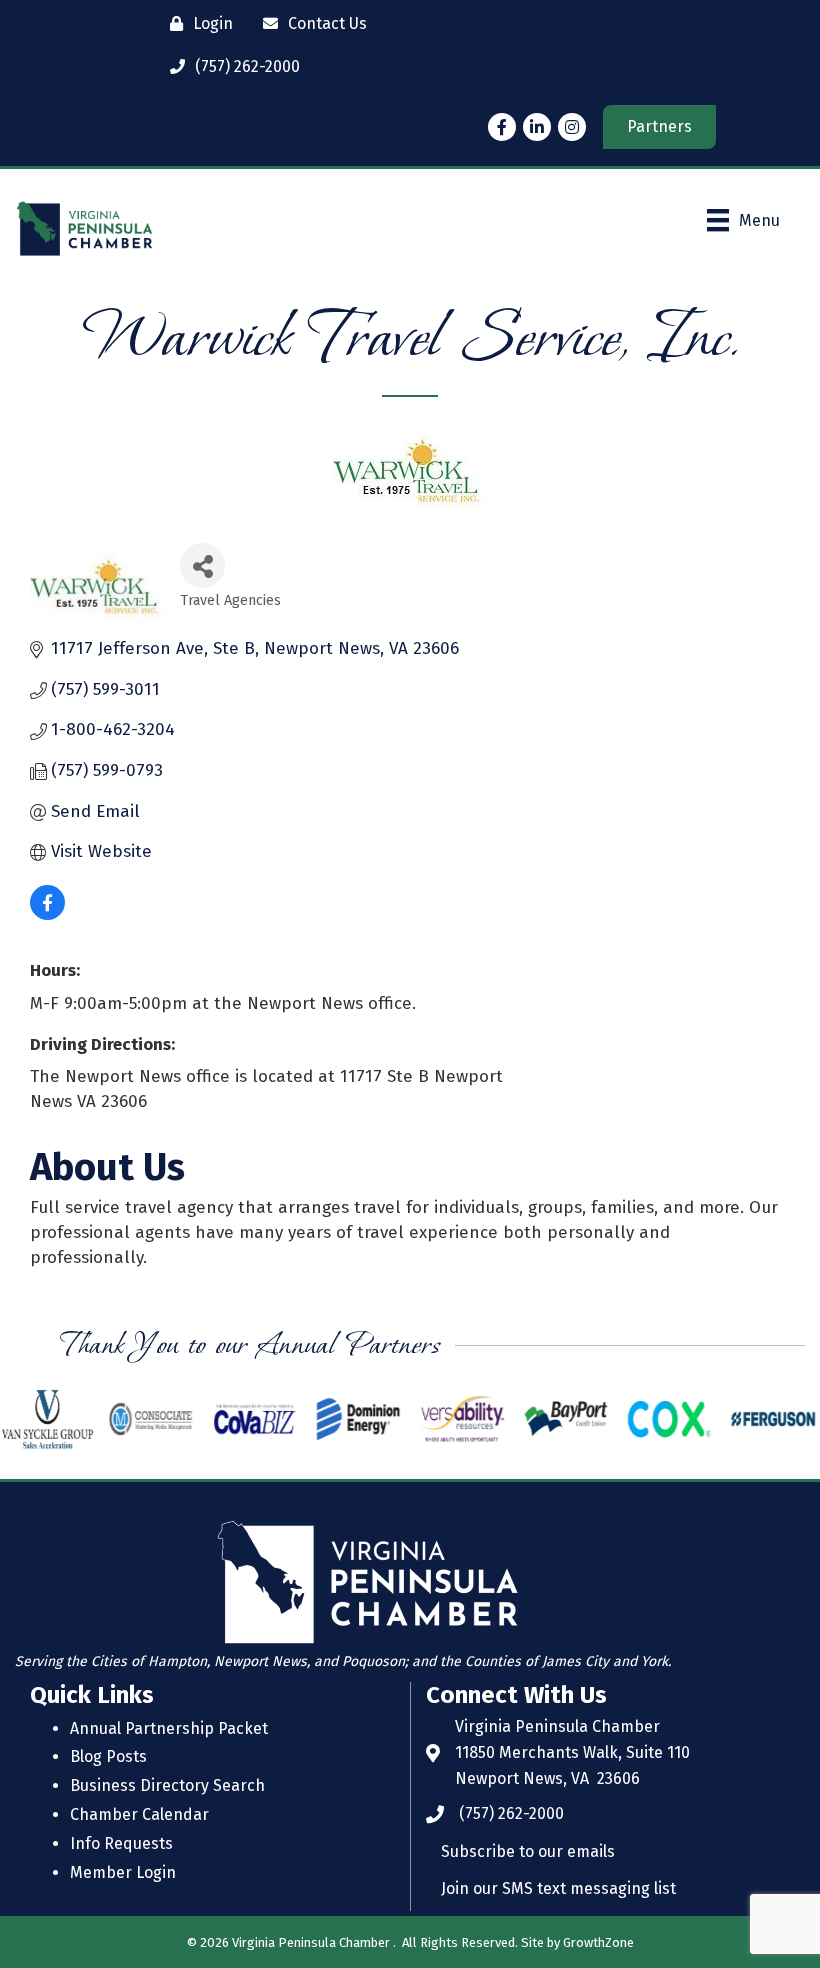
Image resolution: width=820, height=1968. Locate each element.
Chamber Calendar (139, 1814)
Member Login (123, 1872)
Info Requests (121, 1843)
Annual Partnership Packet (169, 1728)
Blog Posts (108, 1756)
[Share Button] (202, 565)
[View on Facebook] (47, 914)
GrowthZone (598, 1942)
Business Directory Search (167, 1785)
